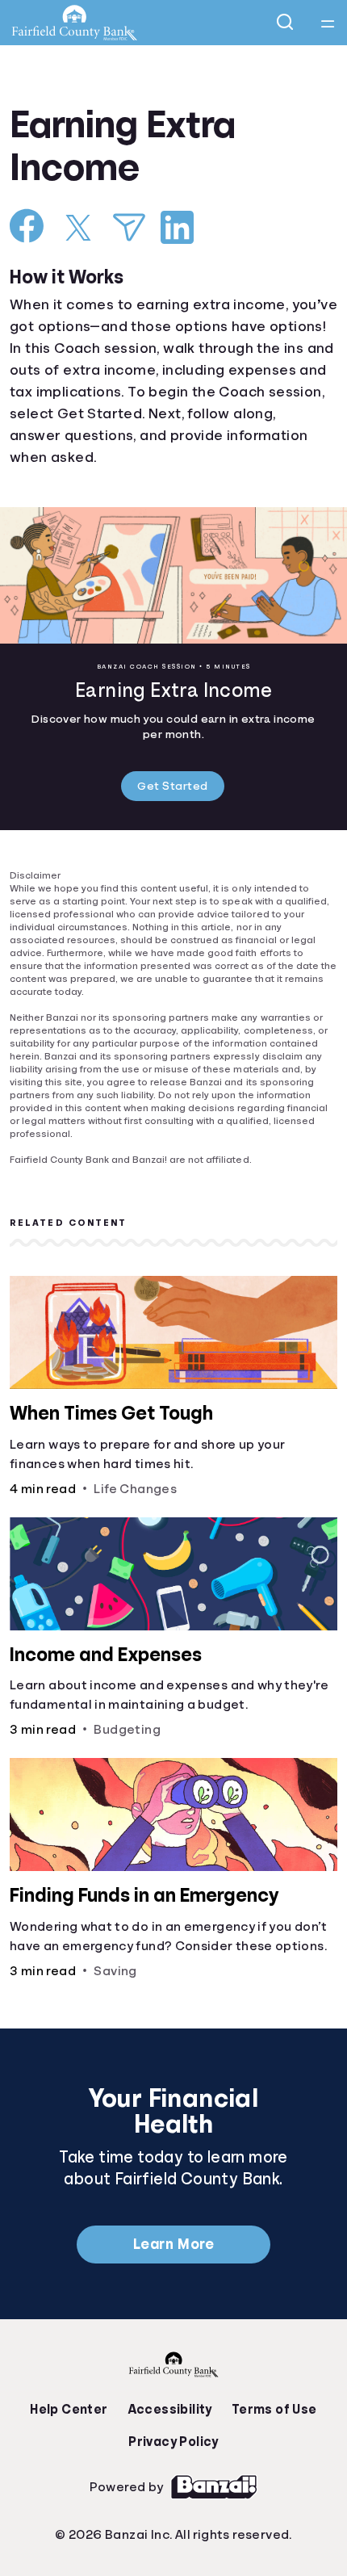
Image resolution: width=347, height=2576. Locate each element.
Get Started (173, 787)
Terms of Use (270, 2385)
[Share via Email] (129, 227)
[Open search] (286, 23)
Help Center (73, 2385)
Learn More (173, 2229)
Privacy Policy (173, 2418)
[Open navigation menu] (328, 23)
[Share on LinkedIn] (177, 227)
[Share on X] (78, 228)
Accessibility (169, 2385)
